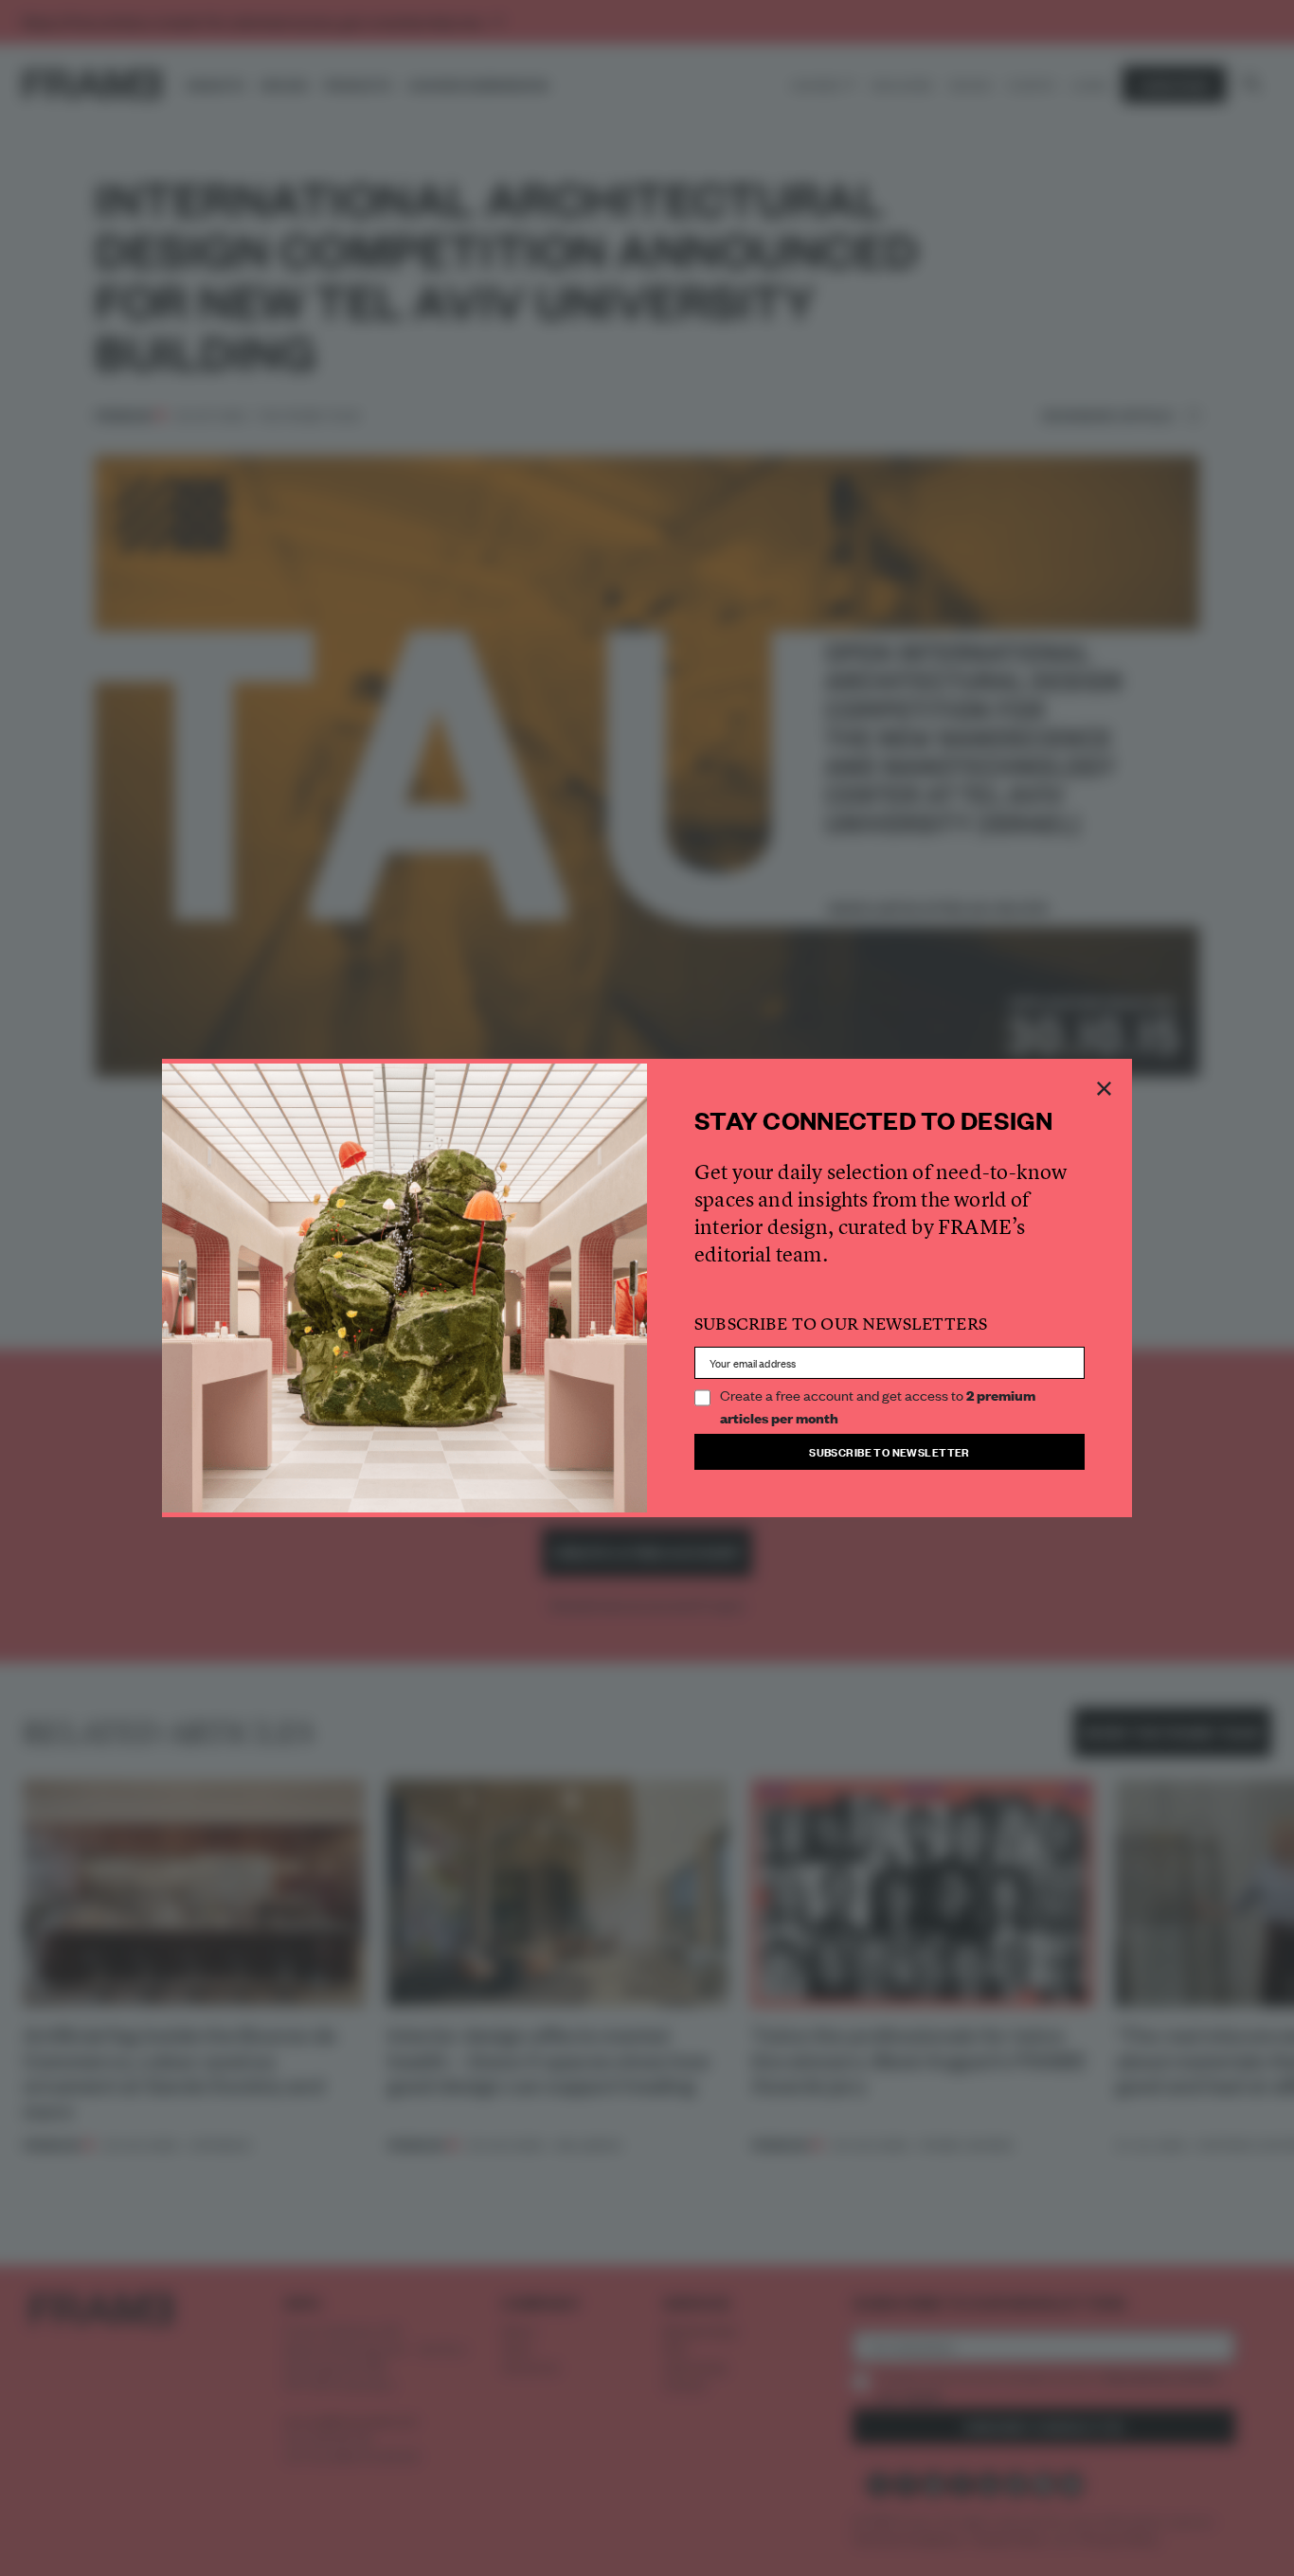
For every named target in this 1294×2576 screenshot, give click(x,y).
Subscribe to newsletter (890, 1451)
